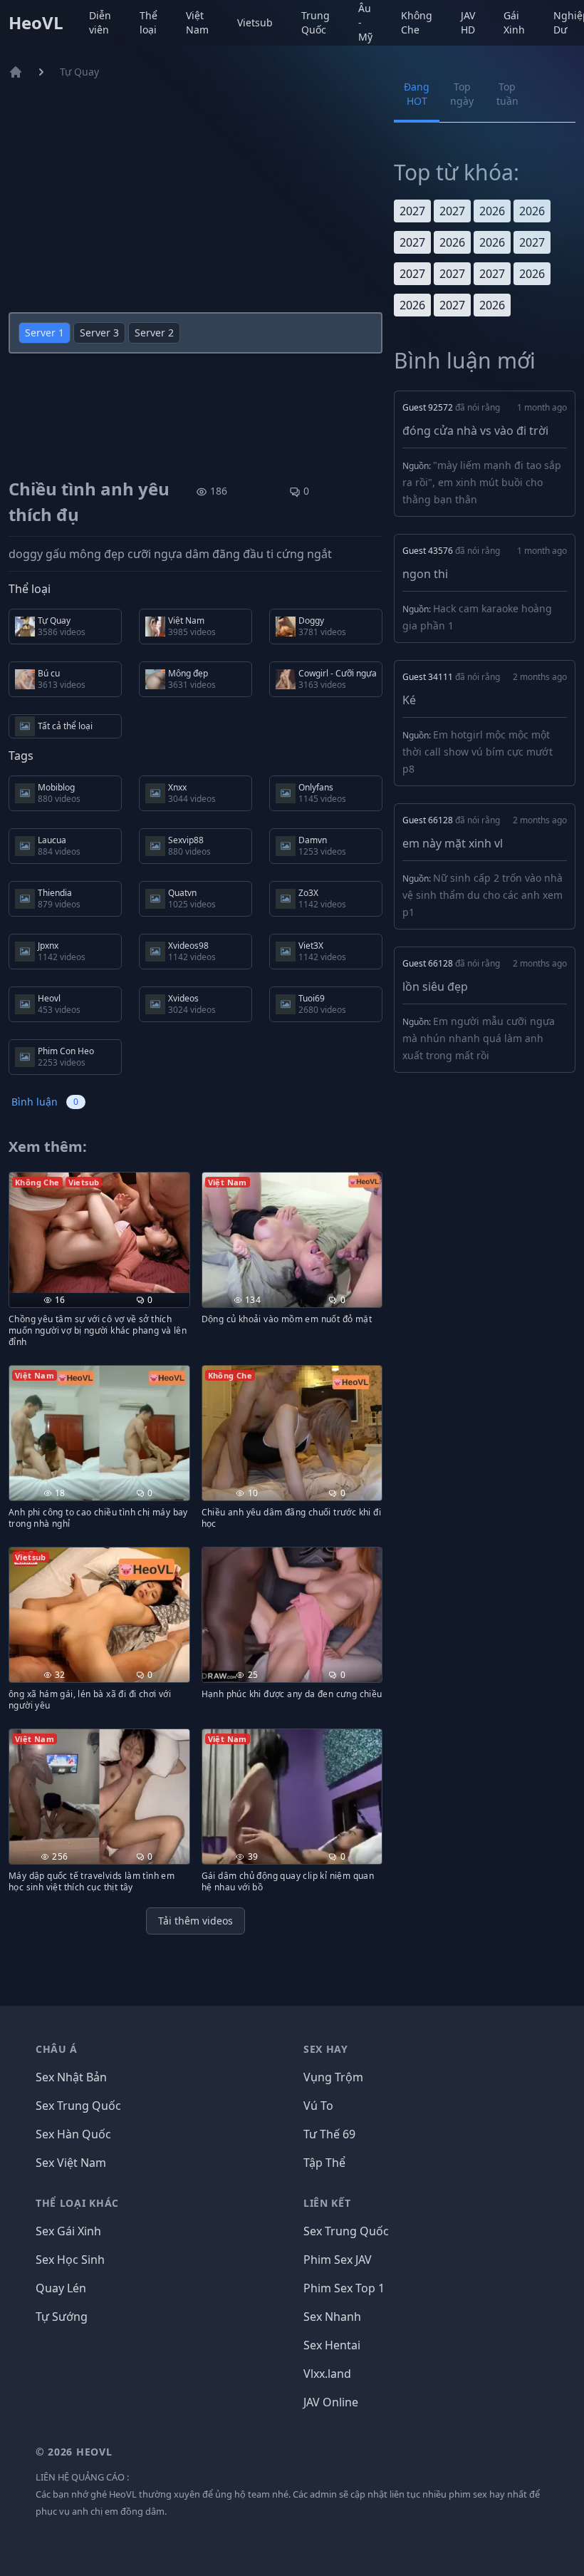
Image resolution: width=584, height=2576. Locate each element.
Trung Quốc (316, 22)
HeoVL (36, 23)
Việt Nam (197, 22)
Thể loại (148, 22)
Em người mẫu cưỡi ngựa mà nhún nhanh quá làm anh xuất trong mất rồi (479, 1038)
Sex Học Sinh (70, 2260)
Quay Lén (61, 2288)
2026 (492, 211)
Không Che (417, 22)
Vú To (318, 2106)
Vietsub (255, 22)
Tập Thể (324, 2163)
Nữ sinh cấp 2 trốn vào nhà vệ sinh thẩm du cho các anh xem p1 (483, 895)
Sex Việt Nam (71, 2163)
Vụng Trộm (333, 2077)
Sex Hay (326, 2049)
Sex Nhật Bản (71, 2077)
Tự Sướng (62, 2317)
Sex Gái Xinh (68, 2231)
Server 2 (154, 333)
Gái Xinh (514, 22)
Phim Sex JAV (338, 2260)
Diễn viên (100, 22)
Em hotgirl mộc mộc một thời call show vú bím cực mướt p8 (478, 752)
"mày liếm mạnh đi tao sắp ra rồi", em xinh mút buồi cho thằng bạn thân (482, 482)
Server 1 (45, 333)
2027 (412, 211)
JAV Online (331, 2402)
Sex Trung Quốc (78, 2106)
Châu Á (57, 2049)
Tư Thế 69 (329, 2134)
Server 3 (99, 333)
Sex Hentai (332, 2345)
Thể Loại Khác (77, 2203)
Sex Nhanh (332, 2317)
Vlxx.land (327, 2374)
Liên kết (327, 2203)
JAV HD (468, 22)
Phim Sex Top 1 (344, 2288)
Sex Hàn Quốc (73, 2134)
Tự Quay (79, 72)
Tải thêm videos (195, 1921)
